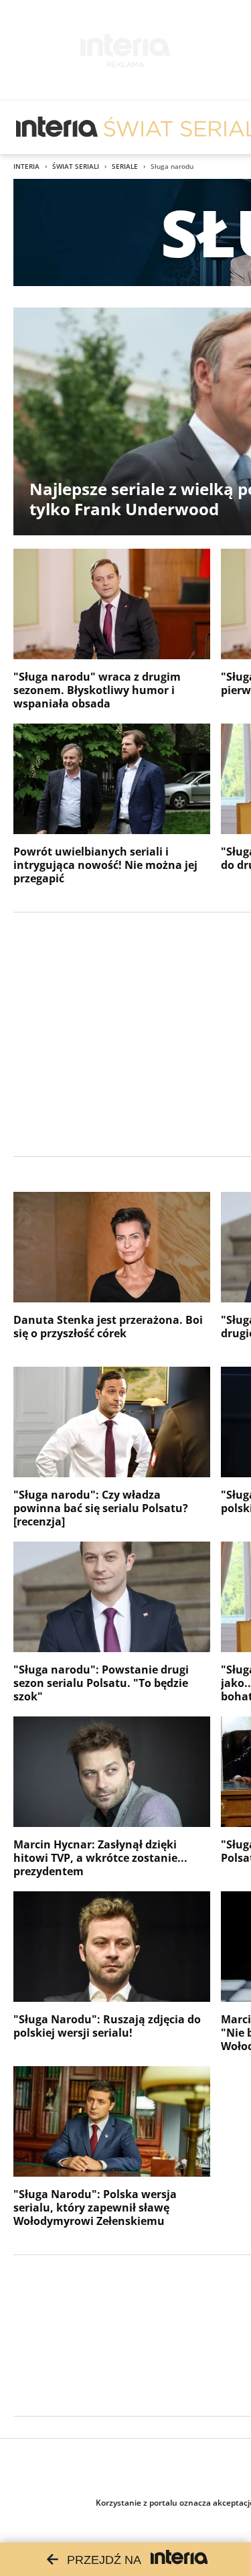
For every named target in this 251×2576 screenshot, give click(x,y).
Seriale (125, 166)
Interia (26, 166)
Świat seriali (76, 166)
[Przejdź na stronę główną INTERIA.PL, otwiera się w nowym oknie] (57, 127)
